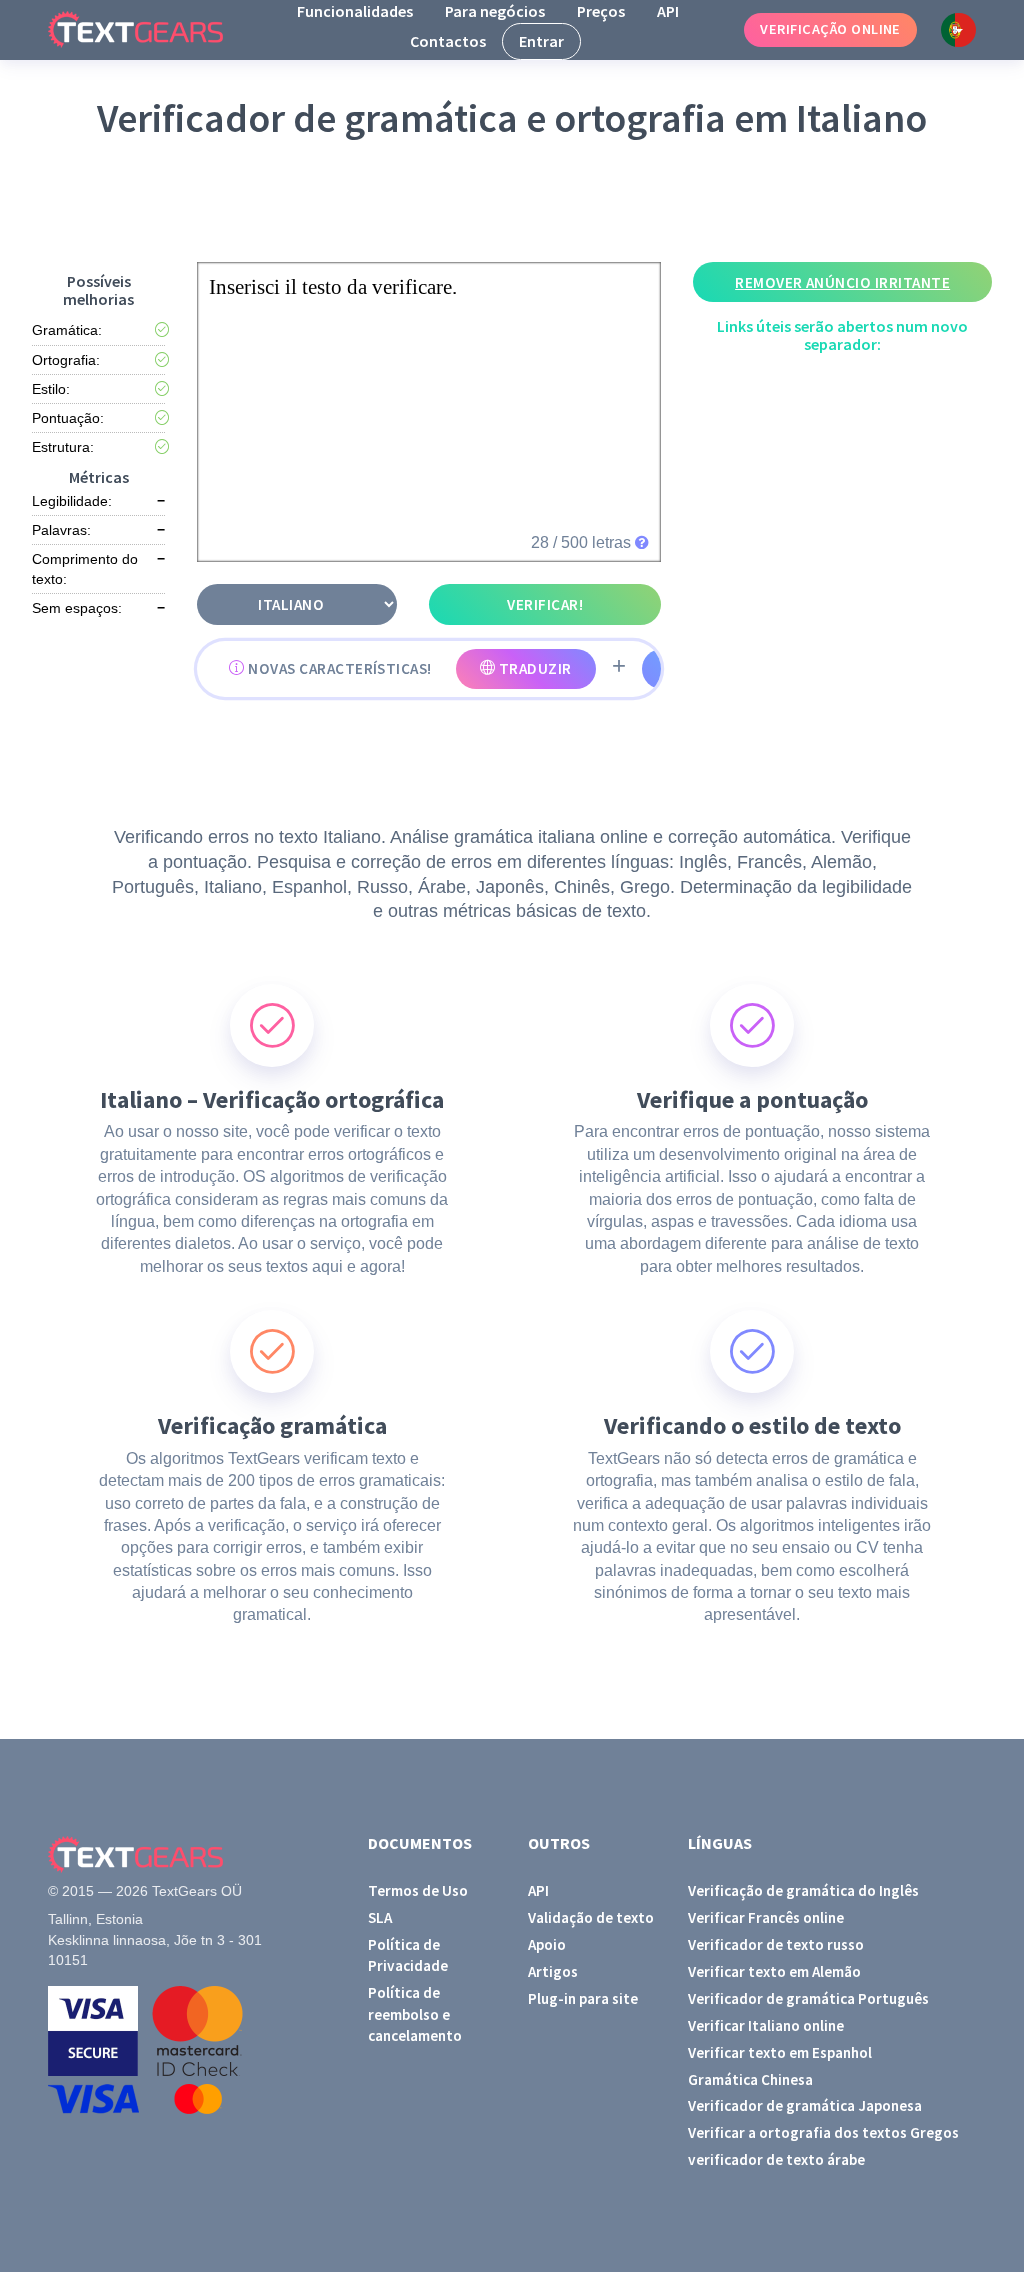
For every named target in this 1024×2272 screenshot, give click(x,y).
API (668, 11)
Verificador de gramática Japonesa (805, 2105)
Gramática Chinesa (750, 2079)
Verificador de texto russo (776, 1944)
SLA (380, 1917)
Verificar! (545, 604)
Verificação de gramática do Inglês (803, 1890)
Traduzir (533, 668)
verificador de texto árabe (776, 2159)
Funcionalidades (355, 11)
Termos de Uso (418, 1890)
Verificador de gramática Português (808, 1998)
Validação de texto (591, 1917)
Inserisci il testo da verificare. (333, 286)
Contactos (448, 41)
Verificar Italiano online (766, 2025)
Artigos (553, 1971)
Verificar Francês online (766, 1917)
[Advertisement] (516, 201)
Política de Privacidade (408, 1955)
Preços (601, 11)
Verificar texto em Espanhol (780, 2052)
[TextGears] (151, 30)
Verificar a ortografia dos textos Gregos (823, 2132)
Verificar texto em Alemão (774, 1971)
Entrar (541, 41)
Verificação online (830, 29)
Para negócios (495, 11)
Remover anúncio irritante (842, 282)
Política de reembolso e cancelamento (415, 2014)
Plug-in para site (583, 1998)
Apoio (547, 1944)
